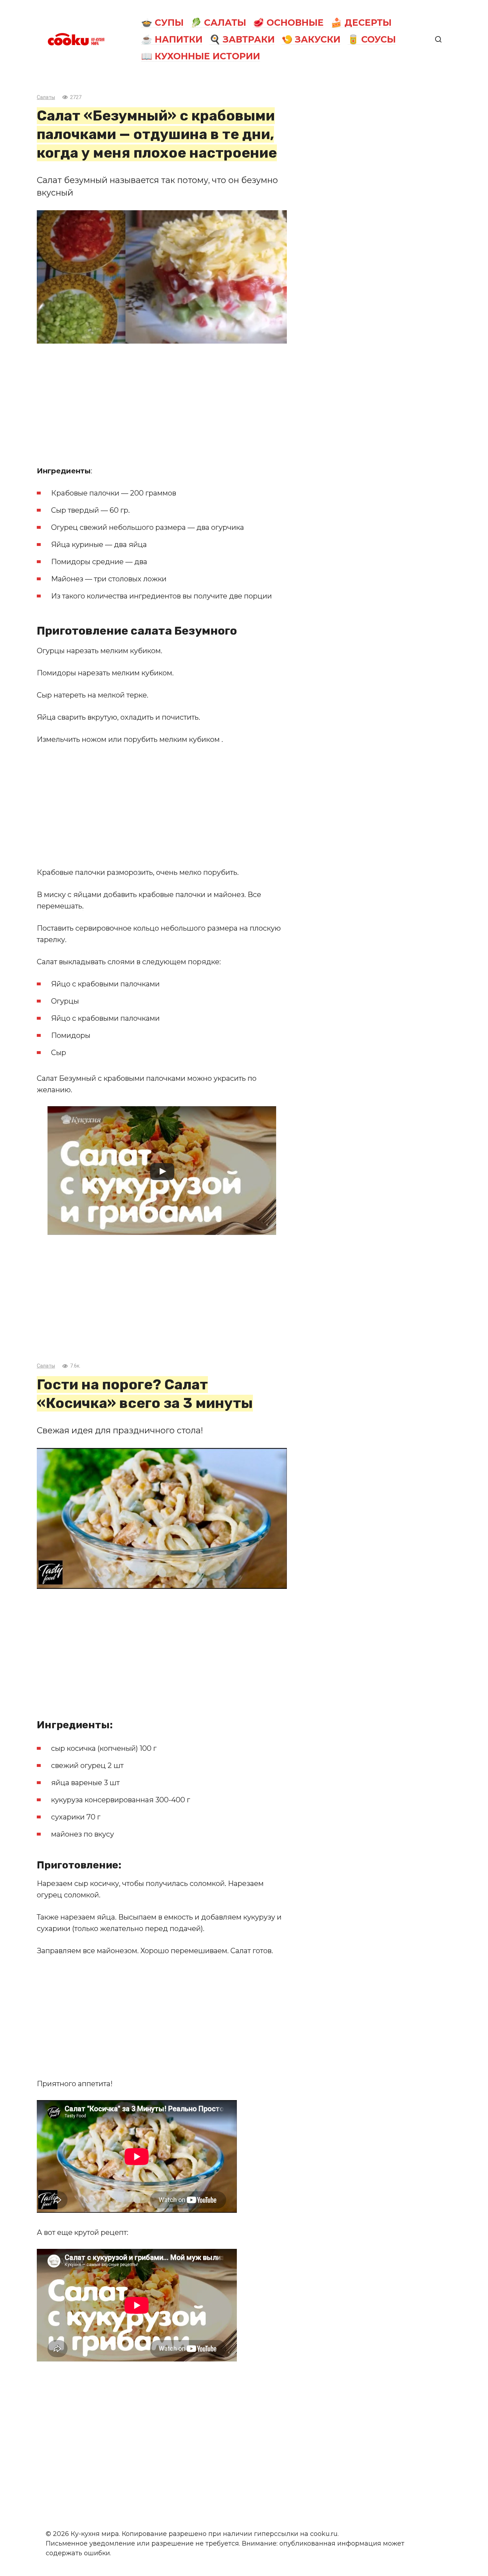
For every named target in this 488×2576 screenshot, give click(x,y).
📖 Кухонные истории (201, 56)
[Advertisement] (162, 404)
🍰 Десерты (361, 23)
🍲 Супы (162, 23)
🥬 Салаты (218, 23)
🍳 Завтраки (242, 39)
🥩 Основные (288, 23)
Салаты (46, 97)
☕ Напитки (172, 39)
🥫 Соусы (372, 39)
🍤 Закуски (311, 39)
